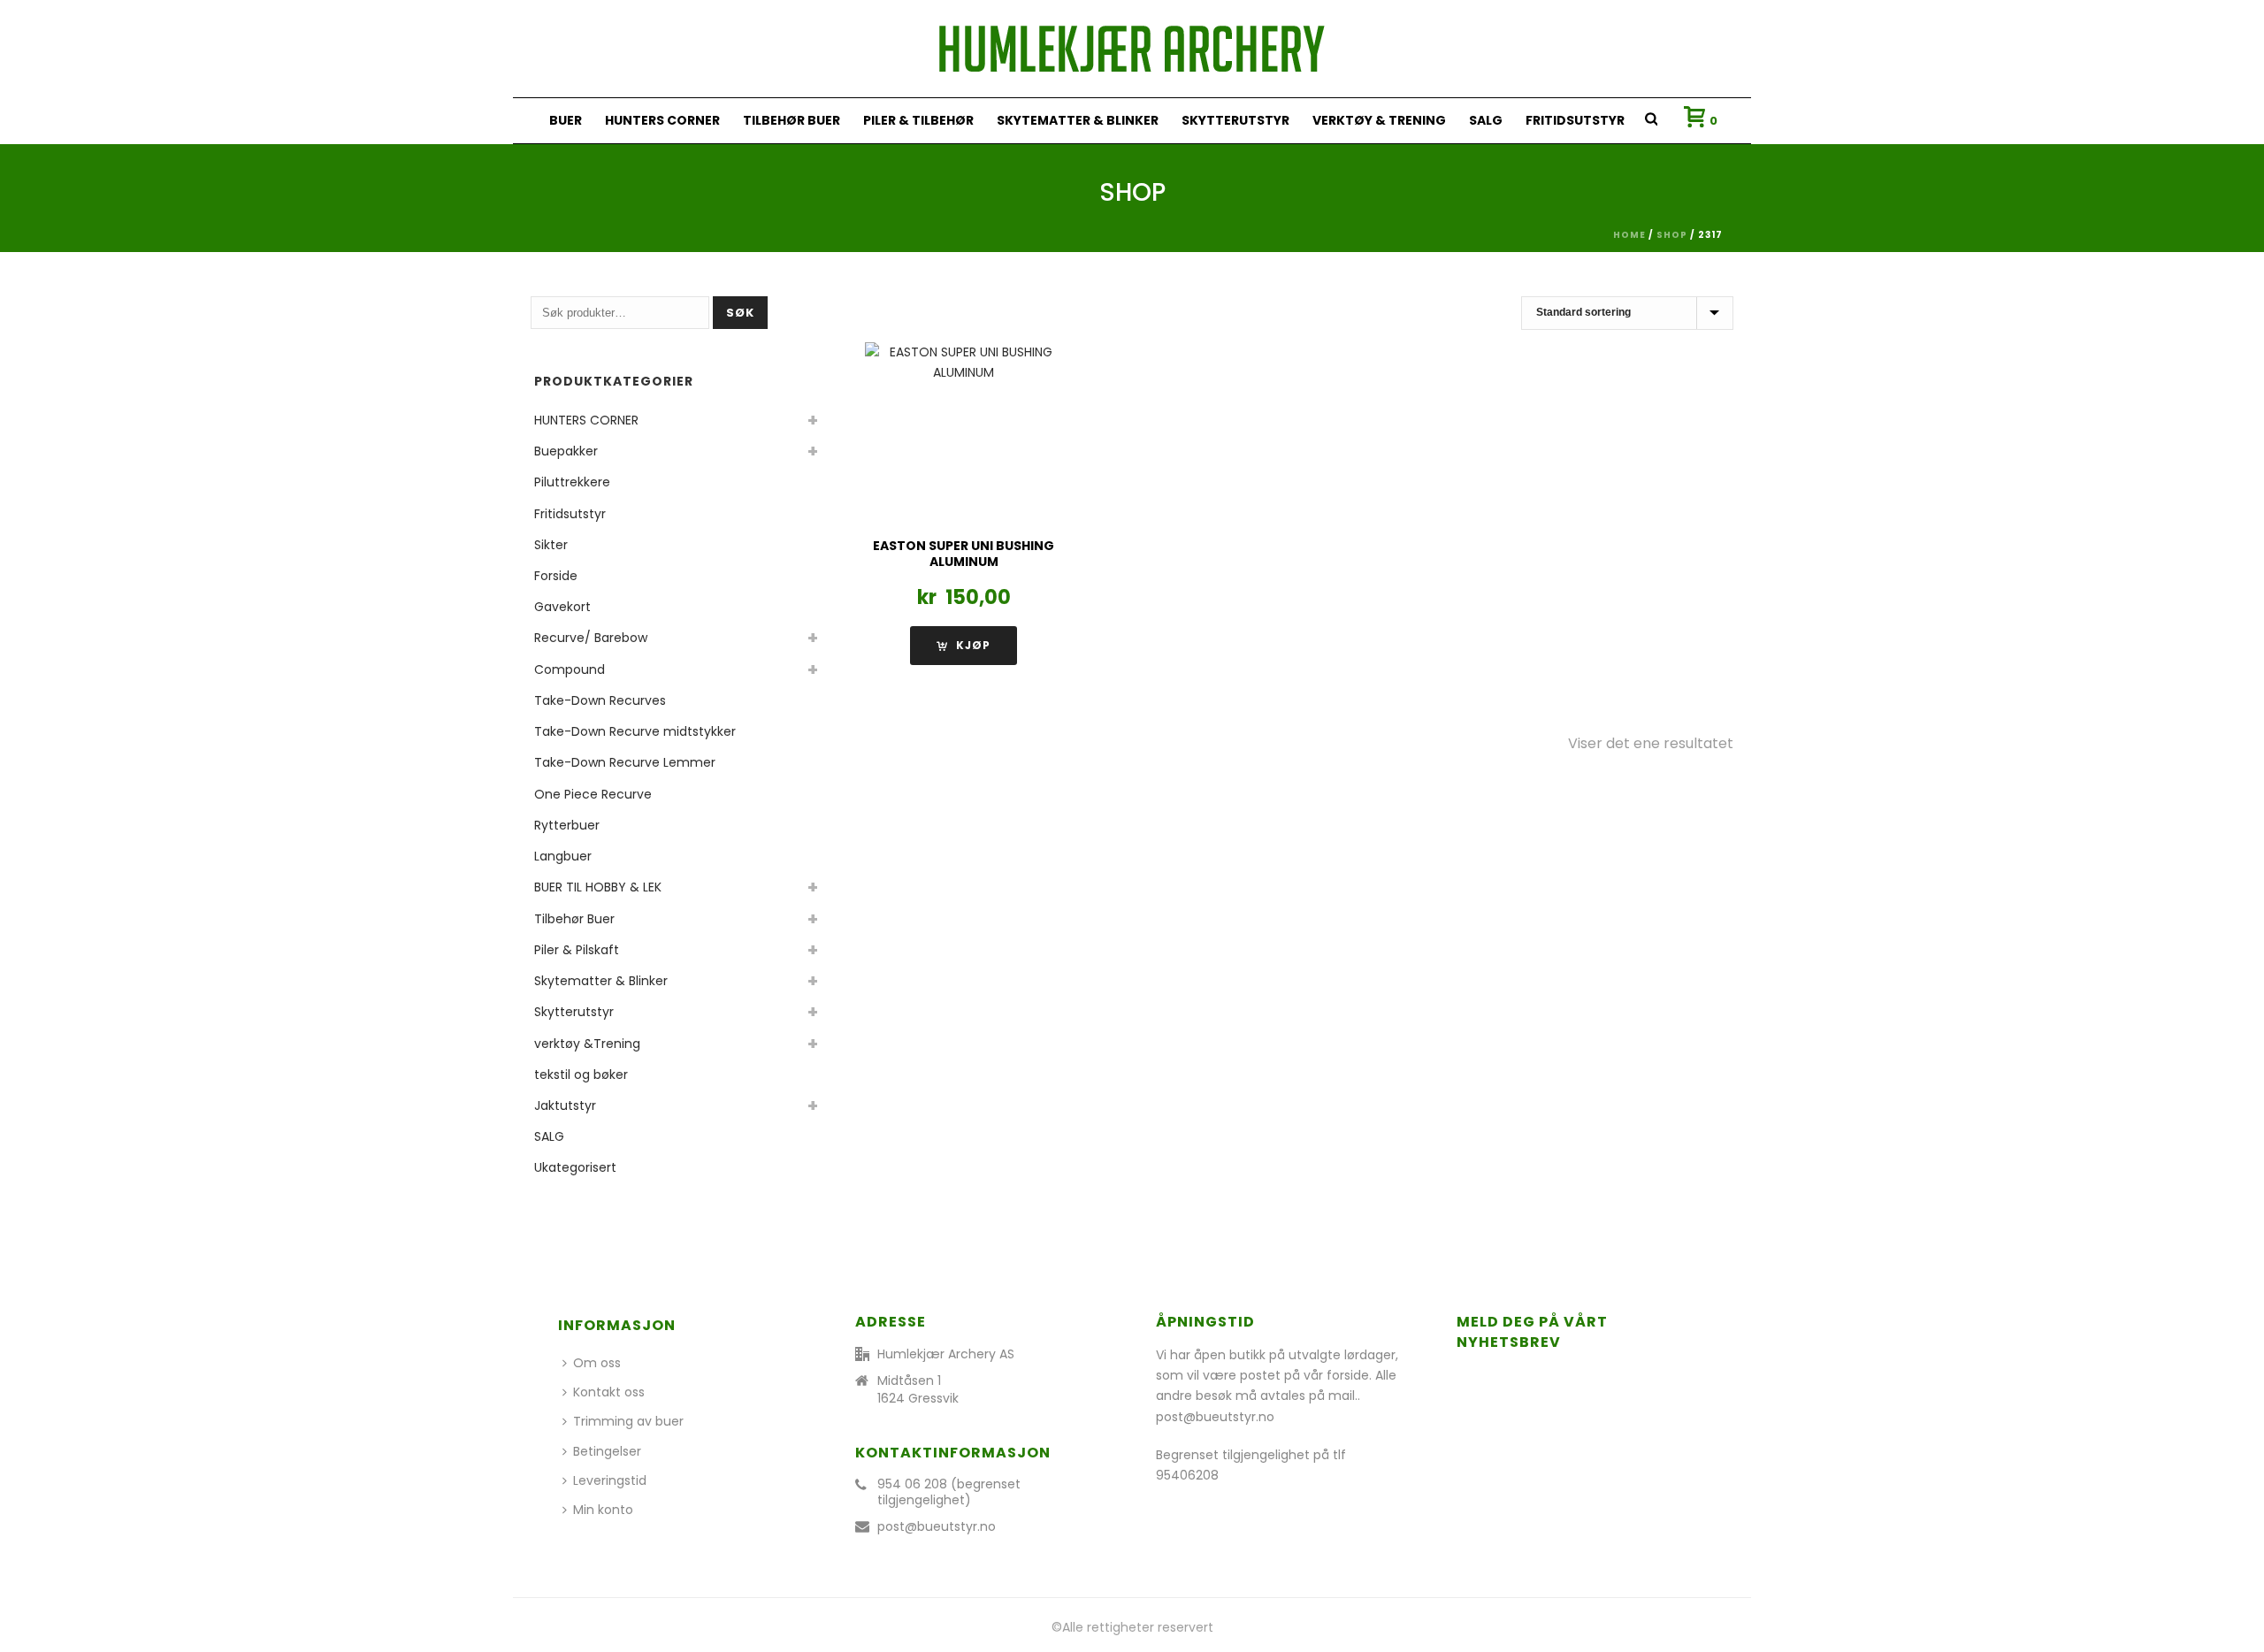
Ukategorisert (575, 1167)
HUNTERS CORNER (662, 120)
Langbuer (563, 856)
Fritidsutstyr (1575, 120)
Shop (1672, 235)
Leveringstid (610, 1480)
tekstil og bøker (581, 1075)
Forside (556, 576)
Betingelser (607, 1451)
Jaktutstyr (565, 1105)
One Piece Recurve (593, 794)
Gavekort (562, 607)
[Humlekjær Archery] (1132, 49)
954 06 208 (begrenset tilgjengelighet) (949, 1492)
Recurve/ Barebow (591, 638)
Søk (740, 313)
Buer (566, 120)
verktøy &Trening (587, 1044)
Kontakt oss (609, 1392)
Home (1629, 235)
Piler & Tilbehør (918, 120)
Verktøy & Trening (1379, 120)
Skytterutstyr (1235, 120)
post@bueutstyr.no (937, 1526)
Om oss (597, 1363)
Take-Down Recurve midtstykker (635, 731)
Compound (570, 669)
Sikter (551, 545)
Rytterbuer (567, 825)
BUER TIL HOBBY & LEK (598, 887)
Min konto (603, 1510)
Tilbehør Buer (792, 120)
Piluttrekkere (572, 482)
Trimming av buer (628, 1421)
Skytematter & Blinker (1078, 120)
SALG (1486, 120)
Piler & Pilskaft (577, 950)
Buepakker (566, 451)
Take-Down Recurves (600, 700)
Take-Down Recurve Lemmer (625, 762)
